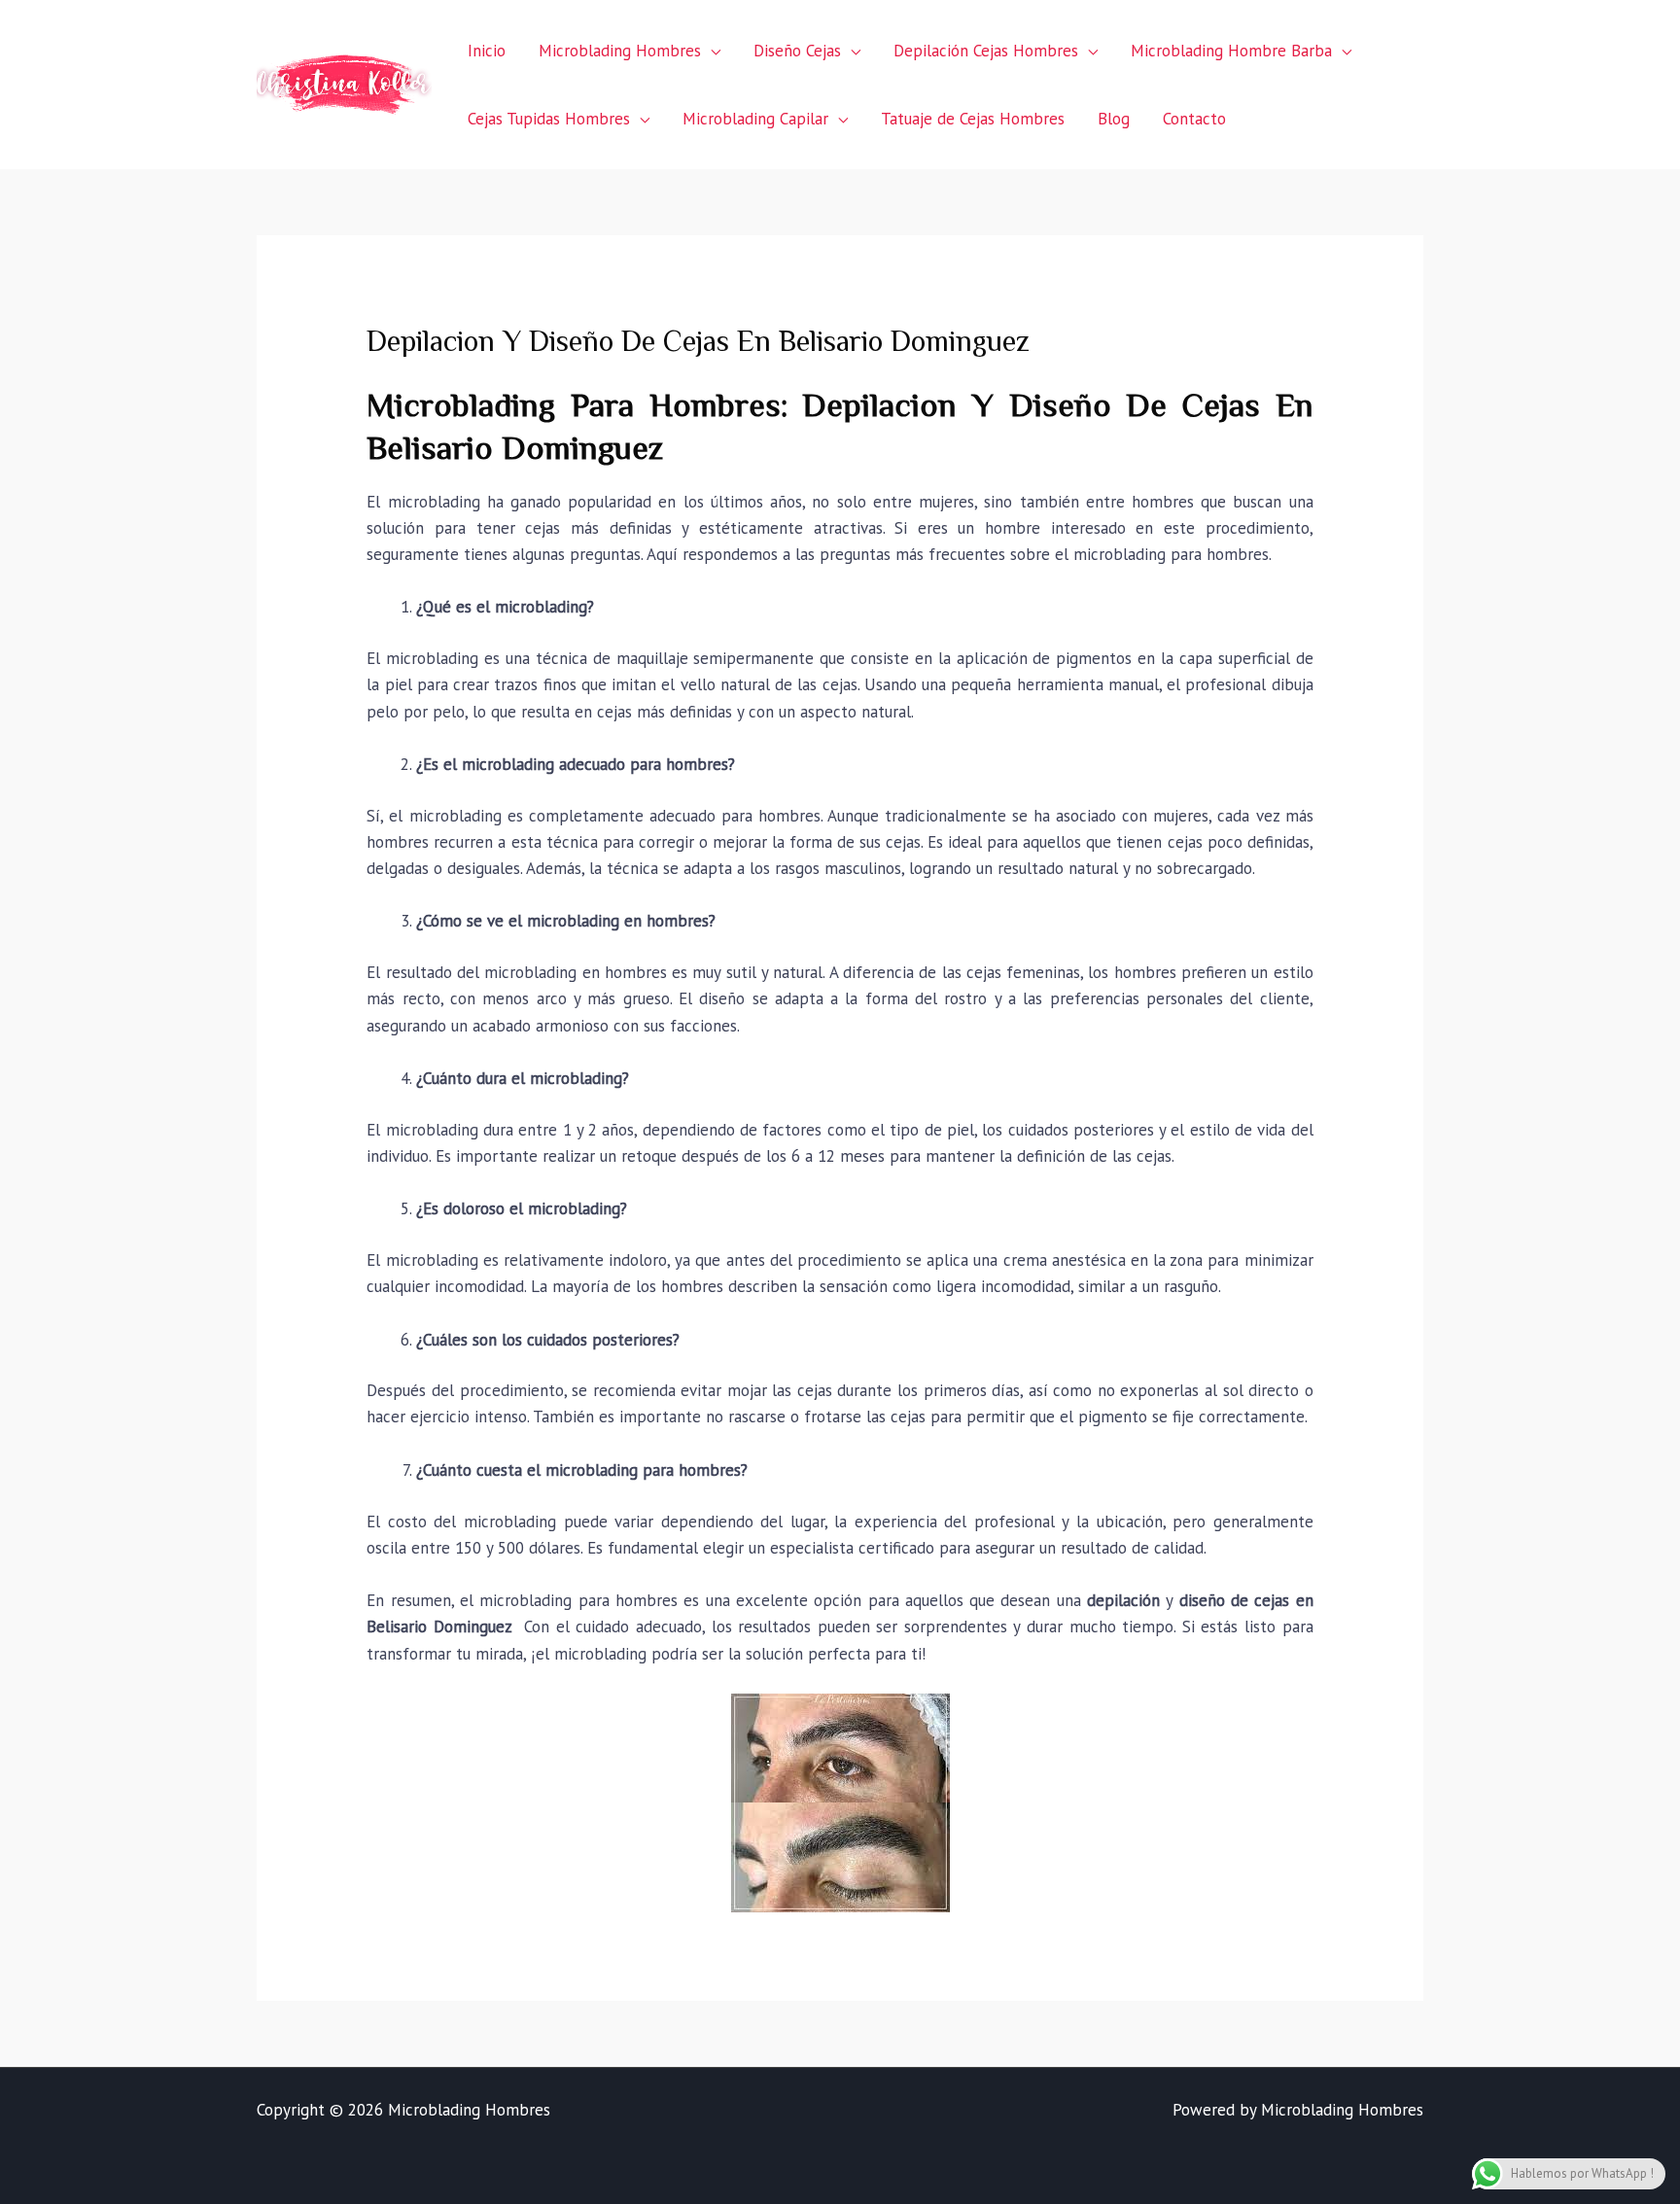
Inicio (487, 51)
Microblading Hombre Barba (1231, 51)
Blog (1114, 119)
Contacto (1194, 119)
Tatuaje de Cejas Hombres (973, 119)
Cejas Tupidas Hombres (549, 119)
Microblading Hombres (620, 51)
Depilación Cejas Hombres (986, 51)
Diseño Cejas (797, 51)
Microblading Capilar (755, 119)
